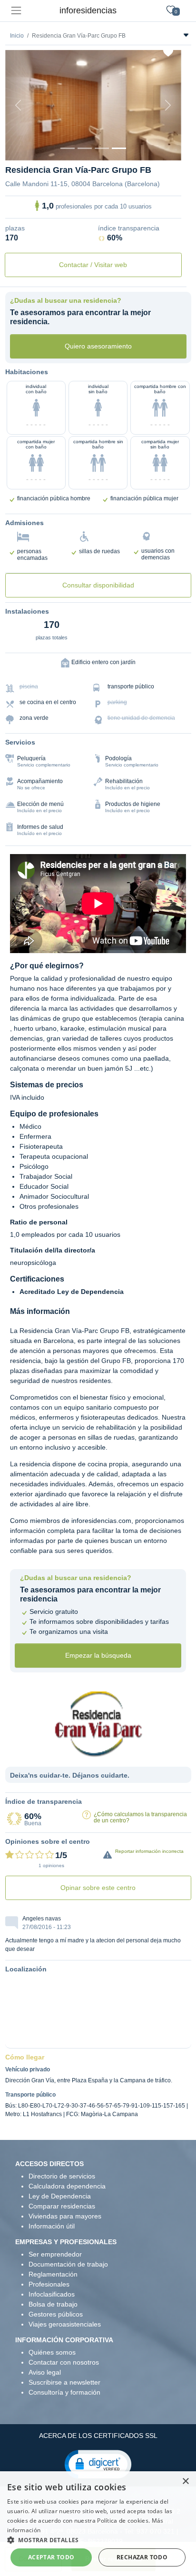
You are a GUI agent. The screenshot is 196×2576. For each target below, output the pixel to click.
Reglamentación (53, 2274)
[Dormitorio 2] (102, 148)
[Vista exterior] (68, 148)
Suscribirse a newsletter (64, 2382)
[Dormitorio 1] (85, 148)
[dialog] (98, 2524)
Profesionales (49, 2284)
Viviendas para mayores (65, 2216)
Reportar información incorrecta (149, 1851)
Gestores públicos (56, 2314)
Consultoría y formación (64, 2392)
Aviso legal (45, 2372)
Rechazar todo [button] (142, 2557)
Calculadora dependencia (67, 2186)
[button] (98, 2464)
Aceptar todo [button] (51, 2557)
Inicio (17, 36)
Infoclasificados (52, 2294)
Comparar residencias (62, 2206)
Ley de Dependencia (60, 2196)
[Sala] (119, 148)
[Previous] (19, 105)
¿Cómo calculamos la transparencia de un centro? (140, 1817)
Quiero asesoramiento (98, 346)
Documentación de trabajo (68, 2264)
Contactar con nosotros (64, 2362)
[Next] (168, 105)
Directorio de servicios (62, 2176)
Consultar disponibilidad (98, 585)
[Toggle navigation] (16, 11)
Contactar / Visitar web (93, 265)
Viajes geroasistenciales (65, 2324)
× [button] (185, 2482)
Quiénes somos (52, 2352)
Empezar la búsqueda (98, 1655)
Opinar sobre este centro (98, 1888)
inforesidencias (88, 10)
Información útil (52, 2226)
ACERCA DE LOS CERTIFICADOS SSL (98, 2436)
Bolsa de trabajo (53, 2304)
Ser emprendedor (55, 2254)
